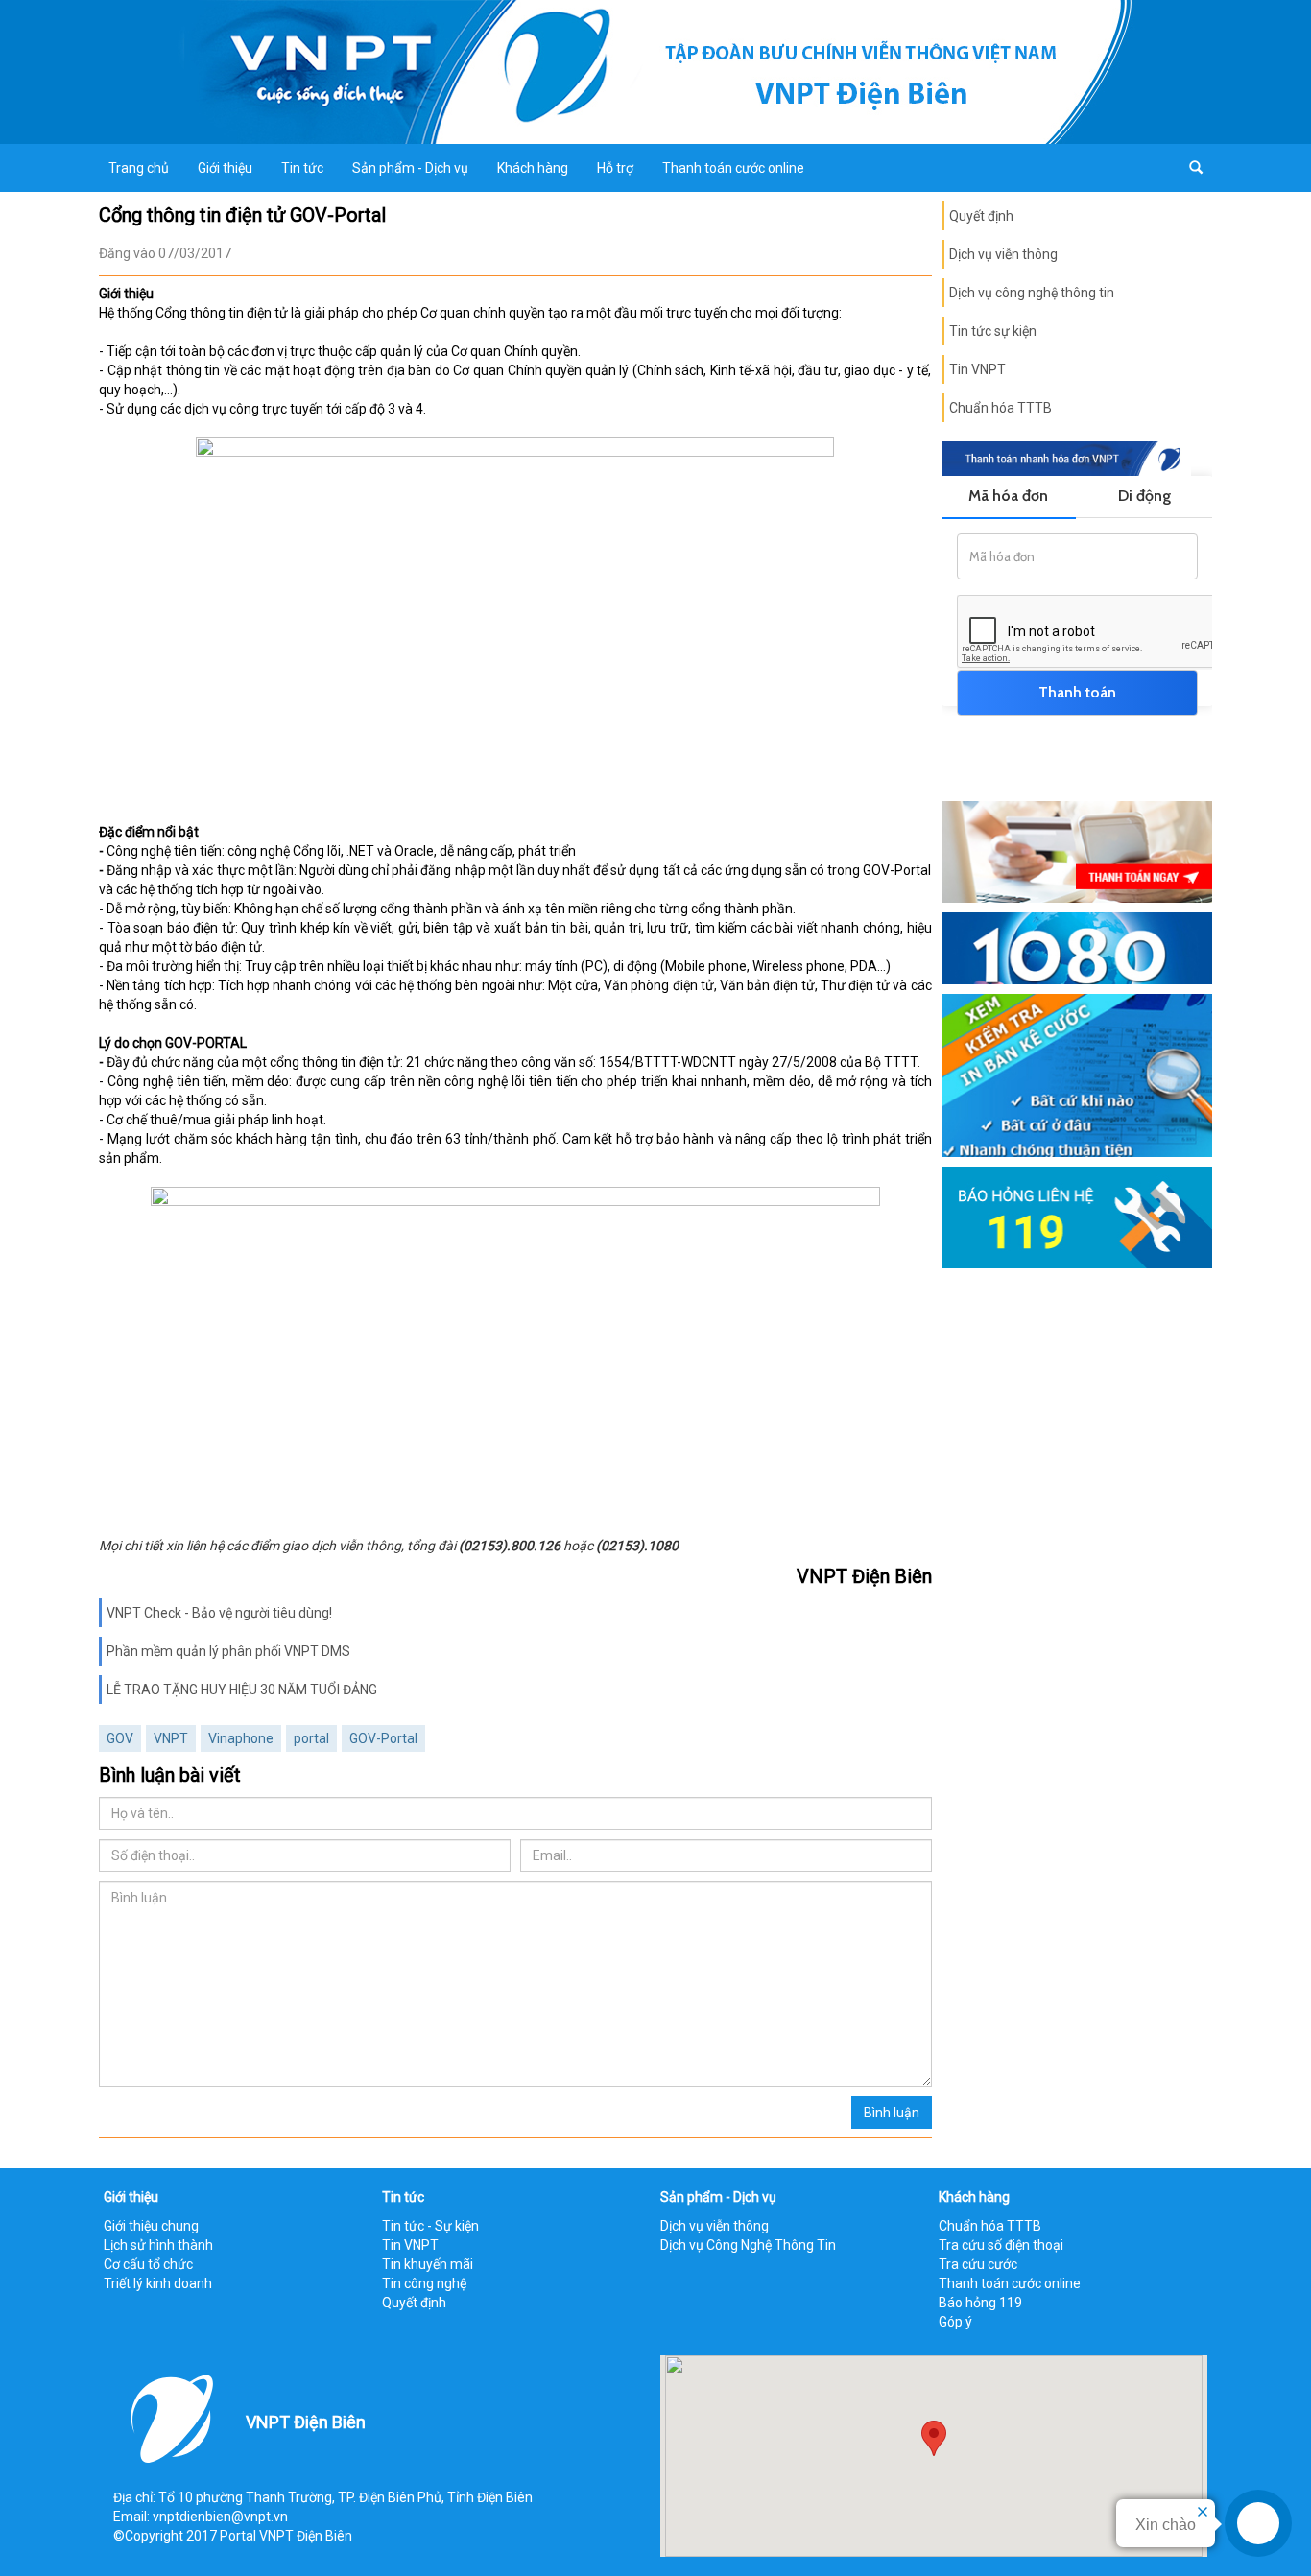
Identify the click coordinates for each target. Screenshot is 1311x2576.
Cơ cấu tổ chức (148, 2264)
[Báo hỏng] (1077, 1216)
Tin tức (302, 168)
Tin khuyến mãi (428, 2264)
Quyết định (981, 216)
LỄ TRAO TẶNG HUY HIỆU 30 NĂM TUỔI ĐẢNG (242, 1690)
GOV (120, 1738)
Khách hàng (533, 168)
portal (311, 1738)
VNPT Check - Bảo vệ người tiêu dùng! (219, 1613)
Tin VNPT (977, 369)
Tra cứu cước (978, 2264)
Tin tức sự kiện (993, 331)
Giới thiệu (225, 168)
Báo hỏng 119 (980, 2303)
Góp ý (955, 2322)
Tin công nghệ (424, 2283)
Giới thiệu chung (151, 2226)
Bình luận (892, 2113)
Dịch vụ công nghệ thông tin (1032, 293)
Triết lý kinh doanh (158, 2283)
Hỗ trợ (615, 168)
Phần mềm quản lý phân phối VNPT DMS (228, 1651)
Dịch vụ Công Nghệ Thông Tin (748, 2245)
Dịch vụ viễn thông (1003, 254)
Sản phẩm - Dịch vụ (410, 168)
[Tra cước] (1077, 1075)
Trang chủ (139, 168)
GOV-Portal (383, 1738)
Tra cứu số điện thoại (1001, 2245)
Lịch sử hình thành (158, 2245)
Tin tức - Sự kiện (430, 2226)
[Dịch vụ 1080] (1077, 947)
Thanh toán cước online (733, 168)
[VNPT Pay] (1077, 851)
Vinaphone (241, 1738)
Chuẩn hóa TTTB (1001, 408)
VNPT (171, 1738)
